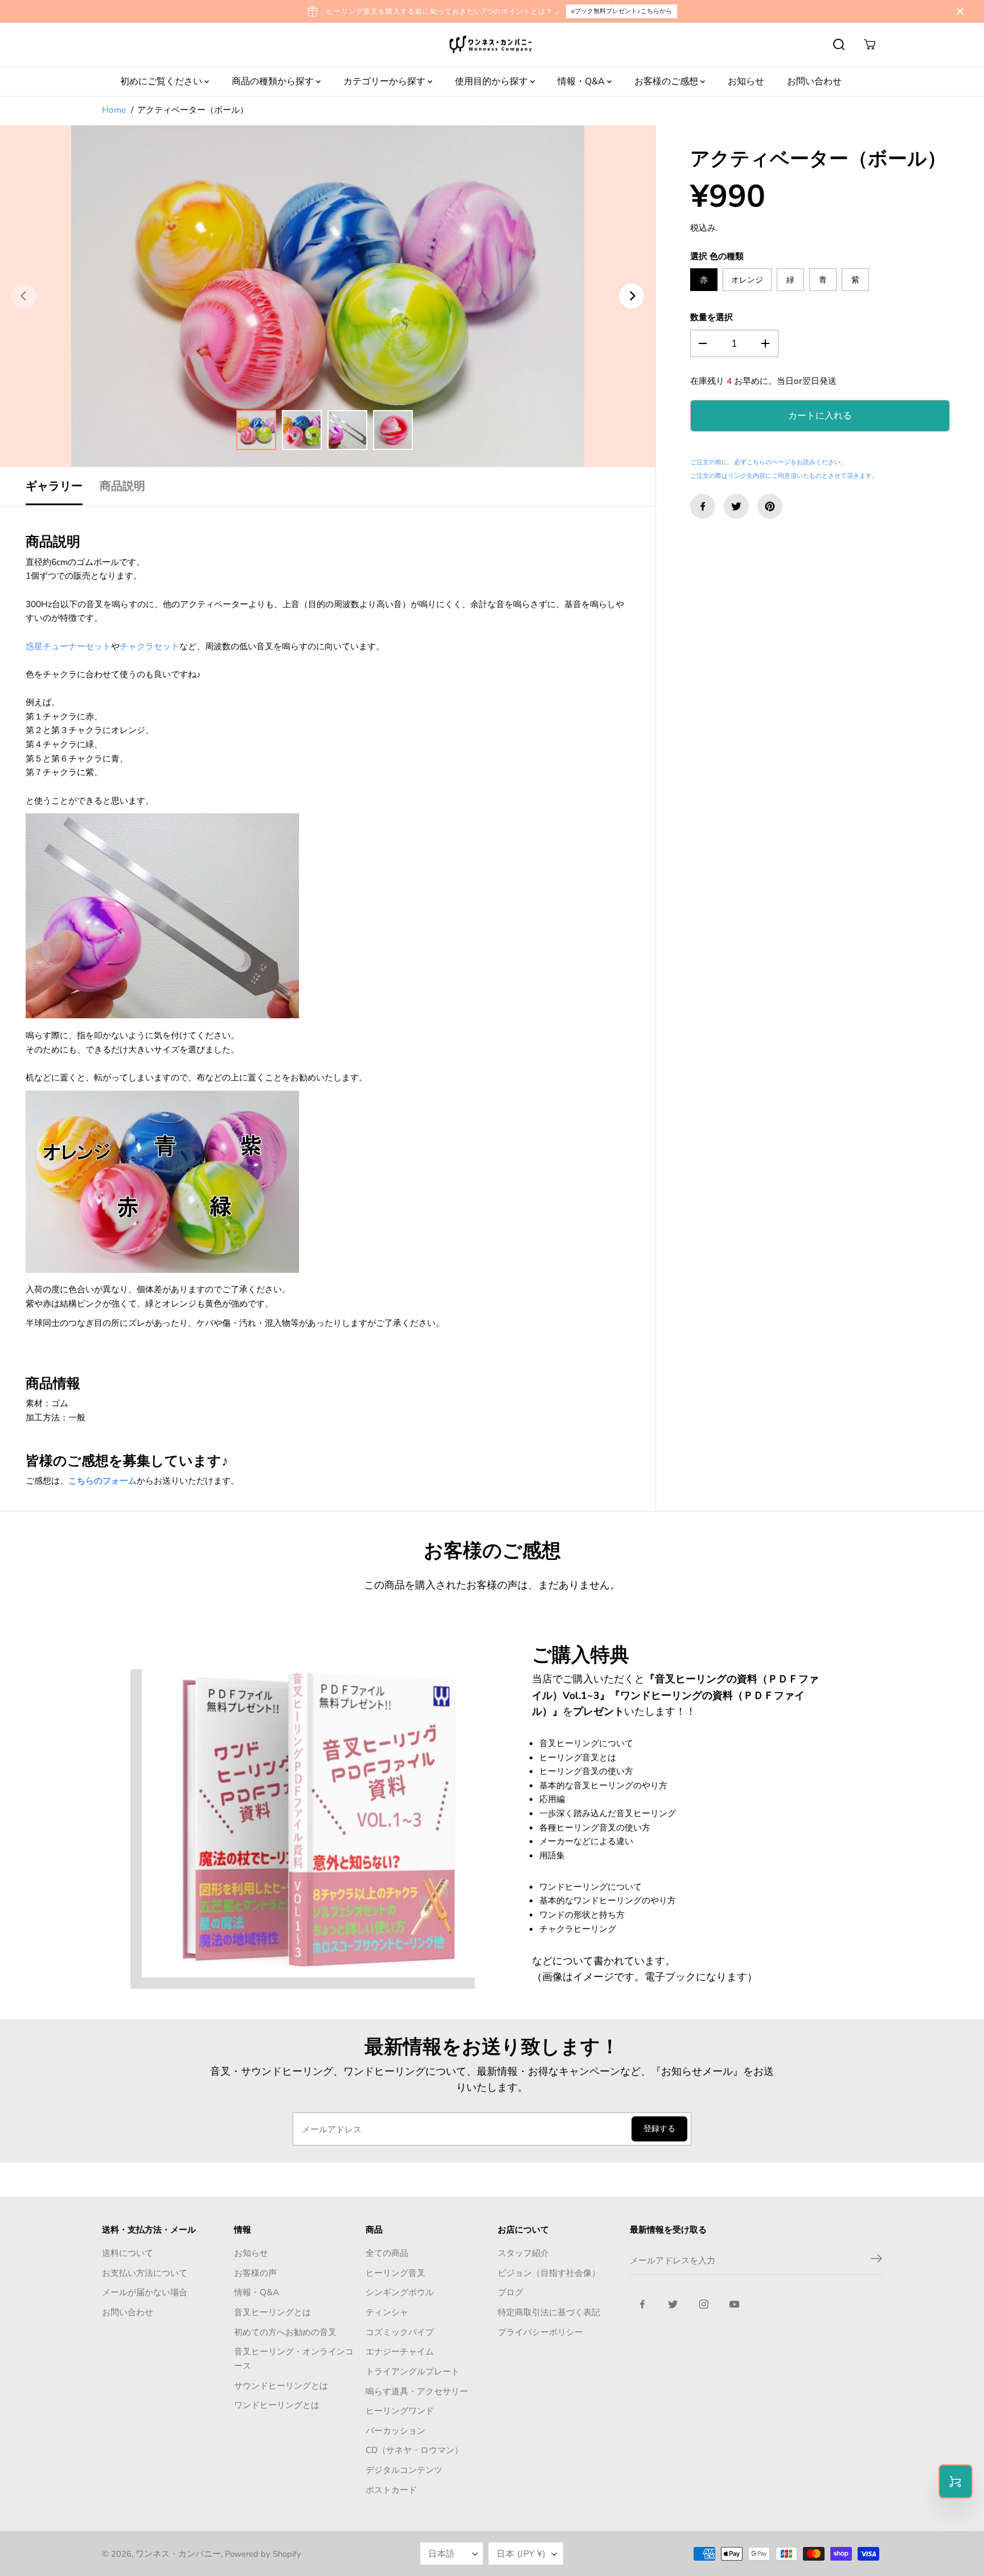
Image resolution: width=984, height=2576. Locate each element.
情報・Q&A (582, 81)
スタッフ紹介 (523, 2253)
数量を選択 (712, 317)
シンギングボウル (400, 2292)
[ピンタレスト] (770, 506)
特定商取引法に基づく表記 (549, 2312)
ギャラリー (54, 486)
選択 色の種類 (717, 256)
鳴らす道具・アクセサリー (417, 2391)
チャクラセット (149, 646)
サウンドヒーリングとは (281, 2385)
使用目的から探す (493, 81)
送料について (128, 2253)
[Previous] (24, 296)
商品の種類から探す (274, 81)
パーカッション (395, 2430)
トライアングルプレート (413, 2371)
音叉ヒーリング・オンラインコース (294, 2358)
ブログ (511, 2292)
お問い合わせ (814, 81)
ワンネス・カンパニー (178, 2554)
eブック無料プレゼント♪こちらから (622, 11)
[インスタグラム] (704, 2304)
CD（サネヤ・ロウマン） (414, 2450)
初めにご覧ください (162, 81)
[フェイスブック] (703, 506)
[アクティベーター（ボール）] (328, 296)
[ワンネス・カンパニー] (492, 45)
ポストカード (391, 2490)
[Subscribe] (876, 2260)
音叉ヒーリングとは (272, 2312)
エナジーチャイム (400, 2351)
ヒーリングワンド (400, 2411)
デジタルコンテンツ (404, 2470)
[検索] (839, 44)
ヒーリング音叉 (395, 2273)
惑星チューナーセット (68, 646)
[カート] (870, 44)
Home (114, 110)
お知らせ (746, 81)
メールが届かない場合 (145, 2292)
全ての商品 (387, 2253)
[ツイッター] (736, 506)
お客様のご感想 (667, 81)
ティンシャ (387, 2312)
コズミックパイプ (400, 2332)
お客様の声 (255, 2273)
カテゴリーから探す (386, 81)
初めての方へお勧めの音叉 (285, 2332)
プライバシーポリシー (540, 2332)
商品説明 (122, 486)
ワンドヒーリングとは (277, 2405)
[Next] (632, 296)
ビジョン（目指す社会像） (549, 2273)
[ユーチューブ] (735, 2304)
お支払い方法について (145, 2273)
